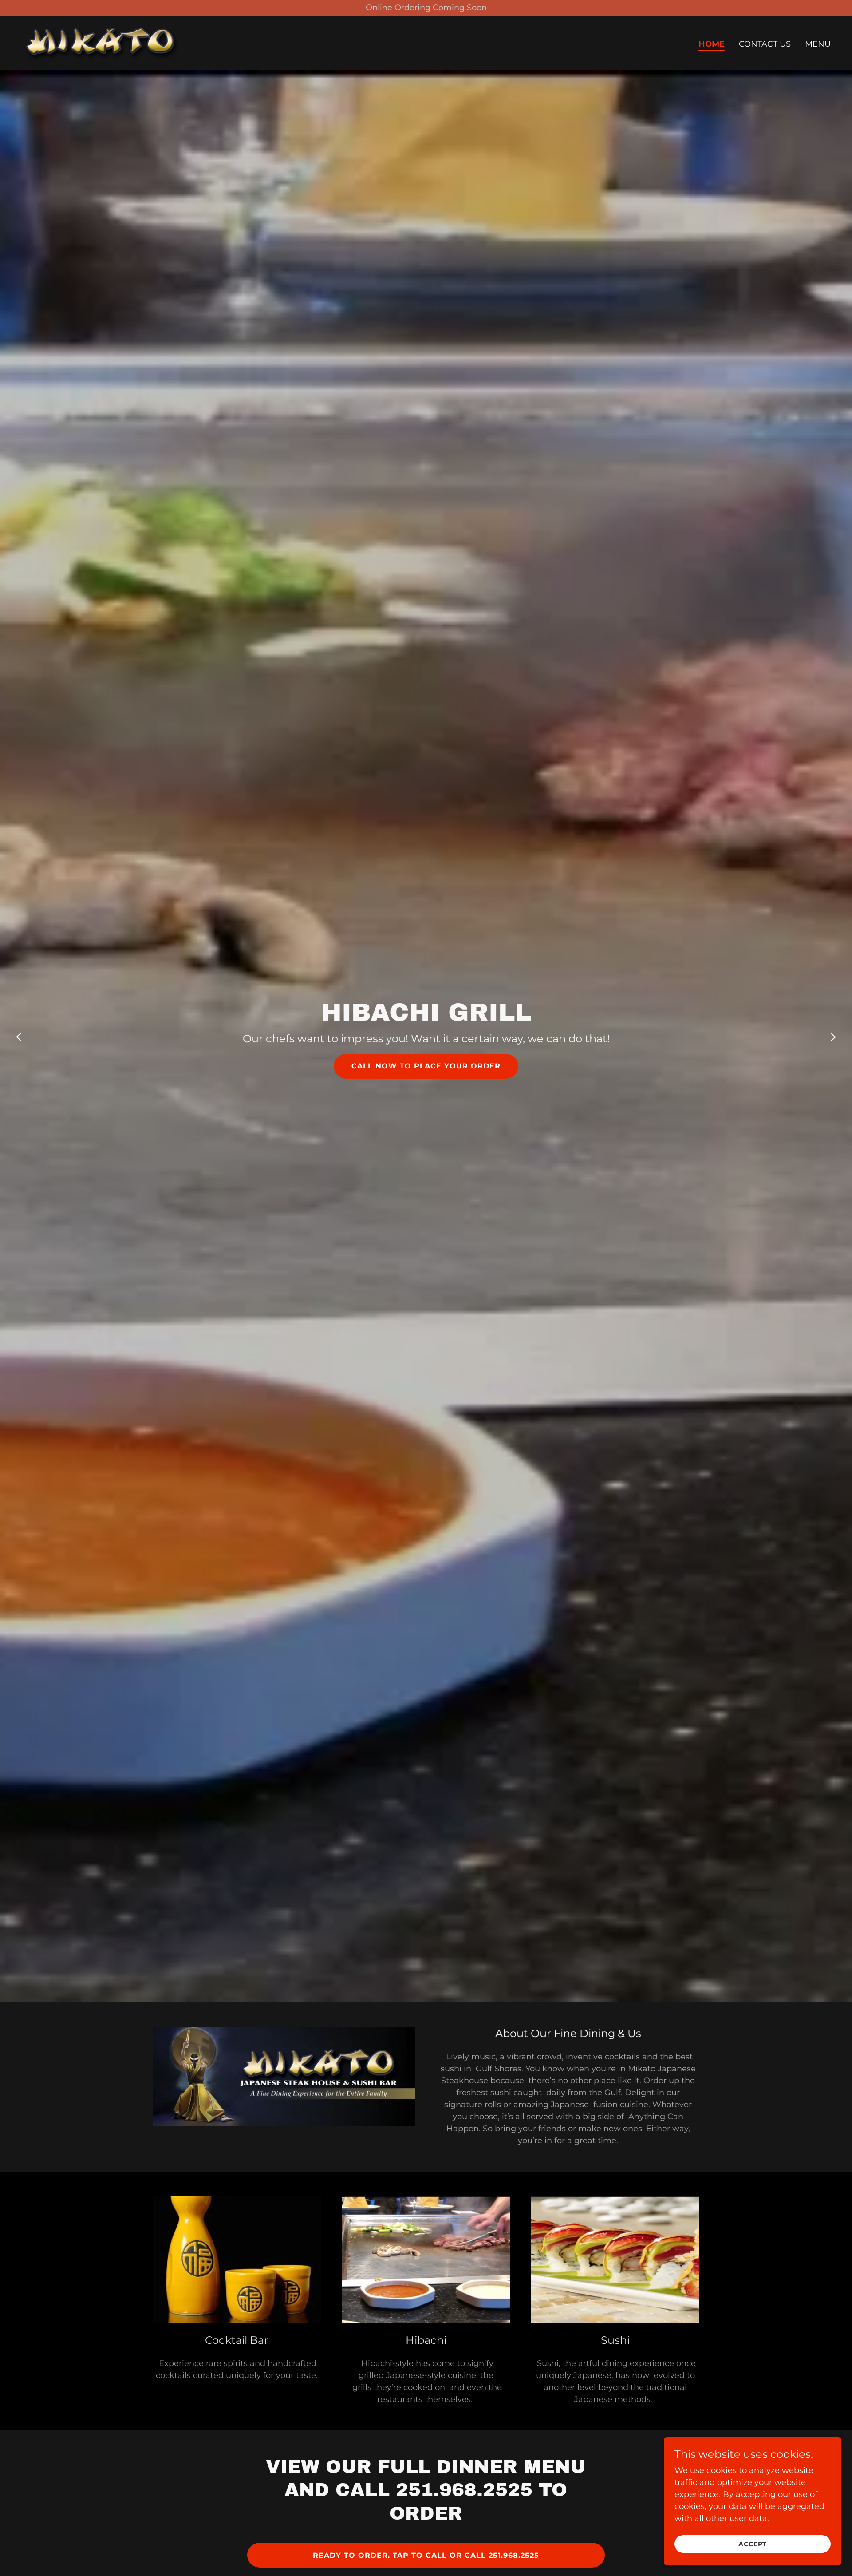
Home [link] (712, 44)
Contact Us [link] (765, 44)
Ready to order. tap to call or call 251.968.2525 (426, 2555)
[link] (101, 42)
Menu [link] (818, 44)
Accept (753, 2544)
